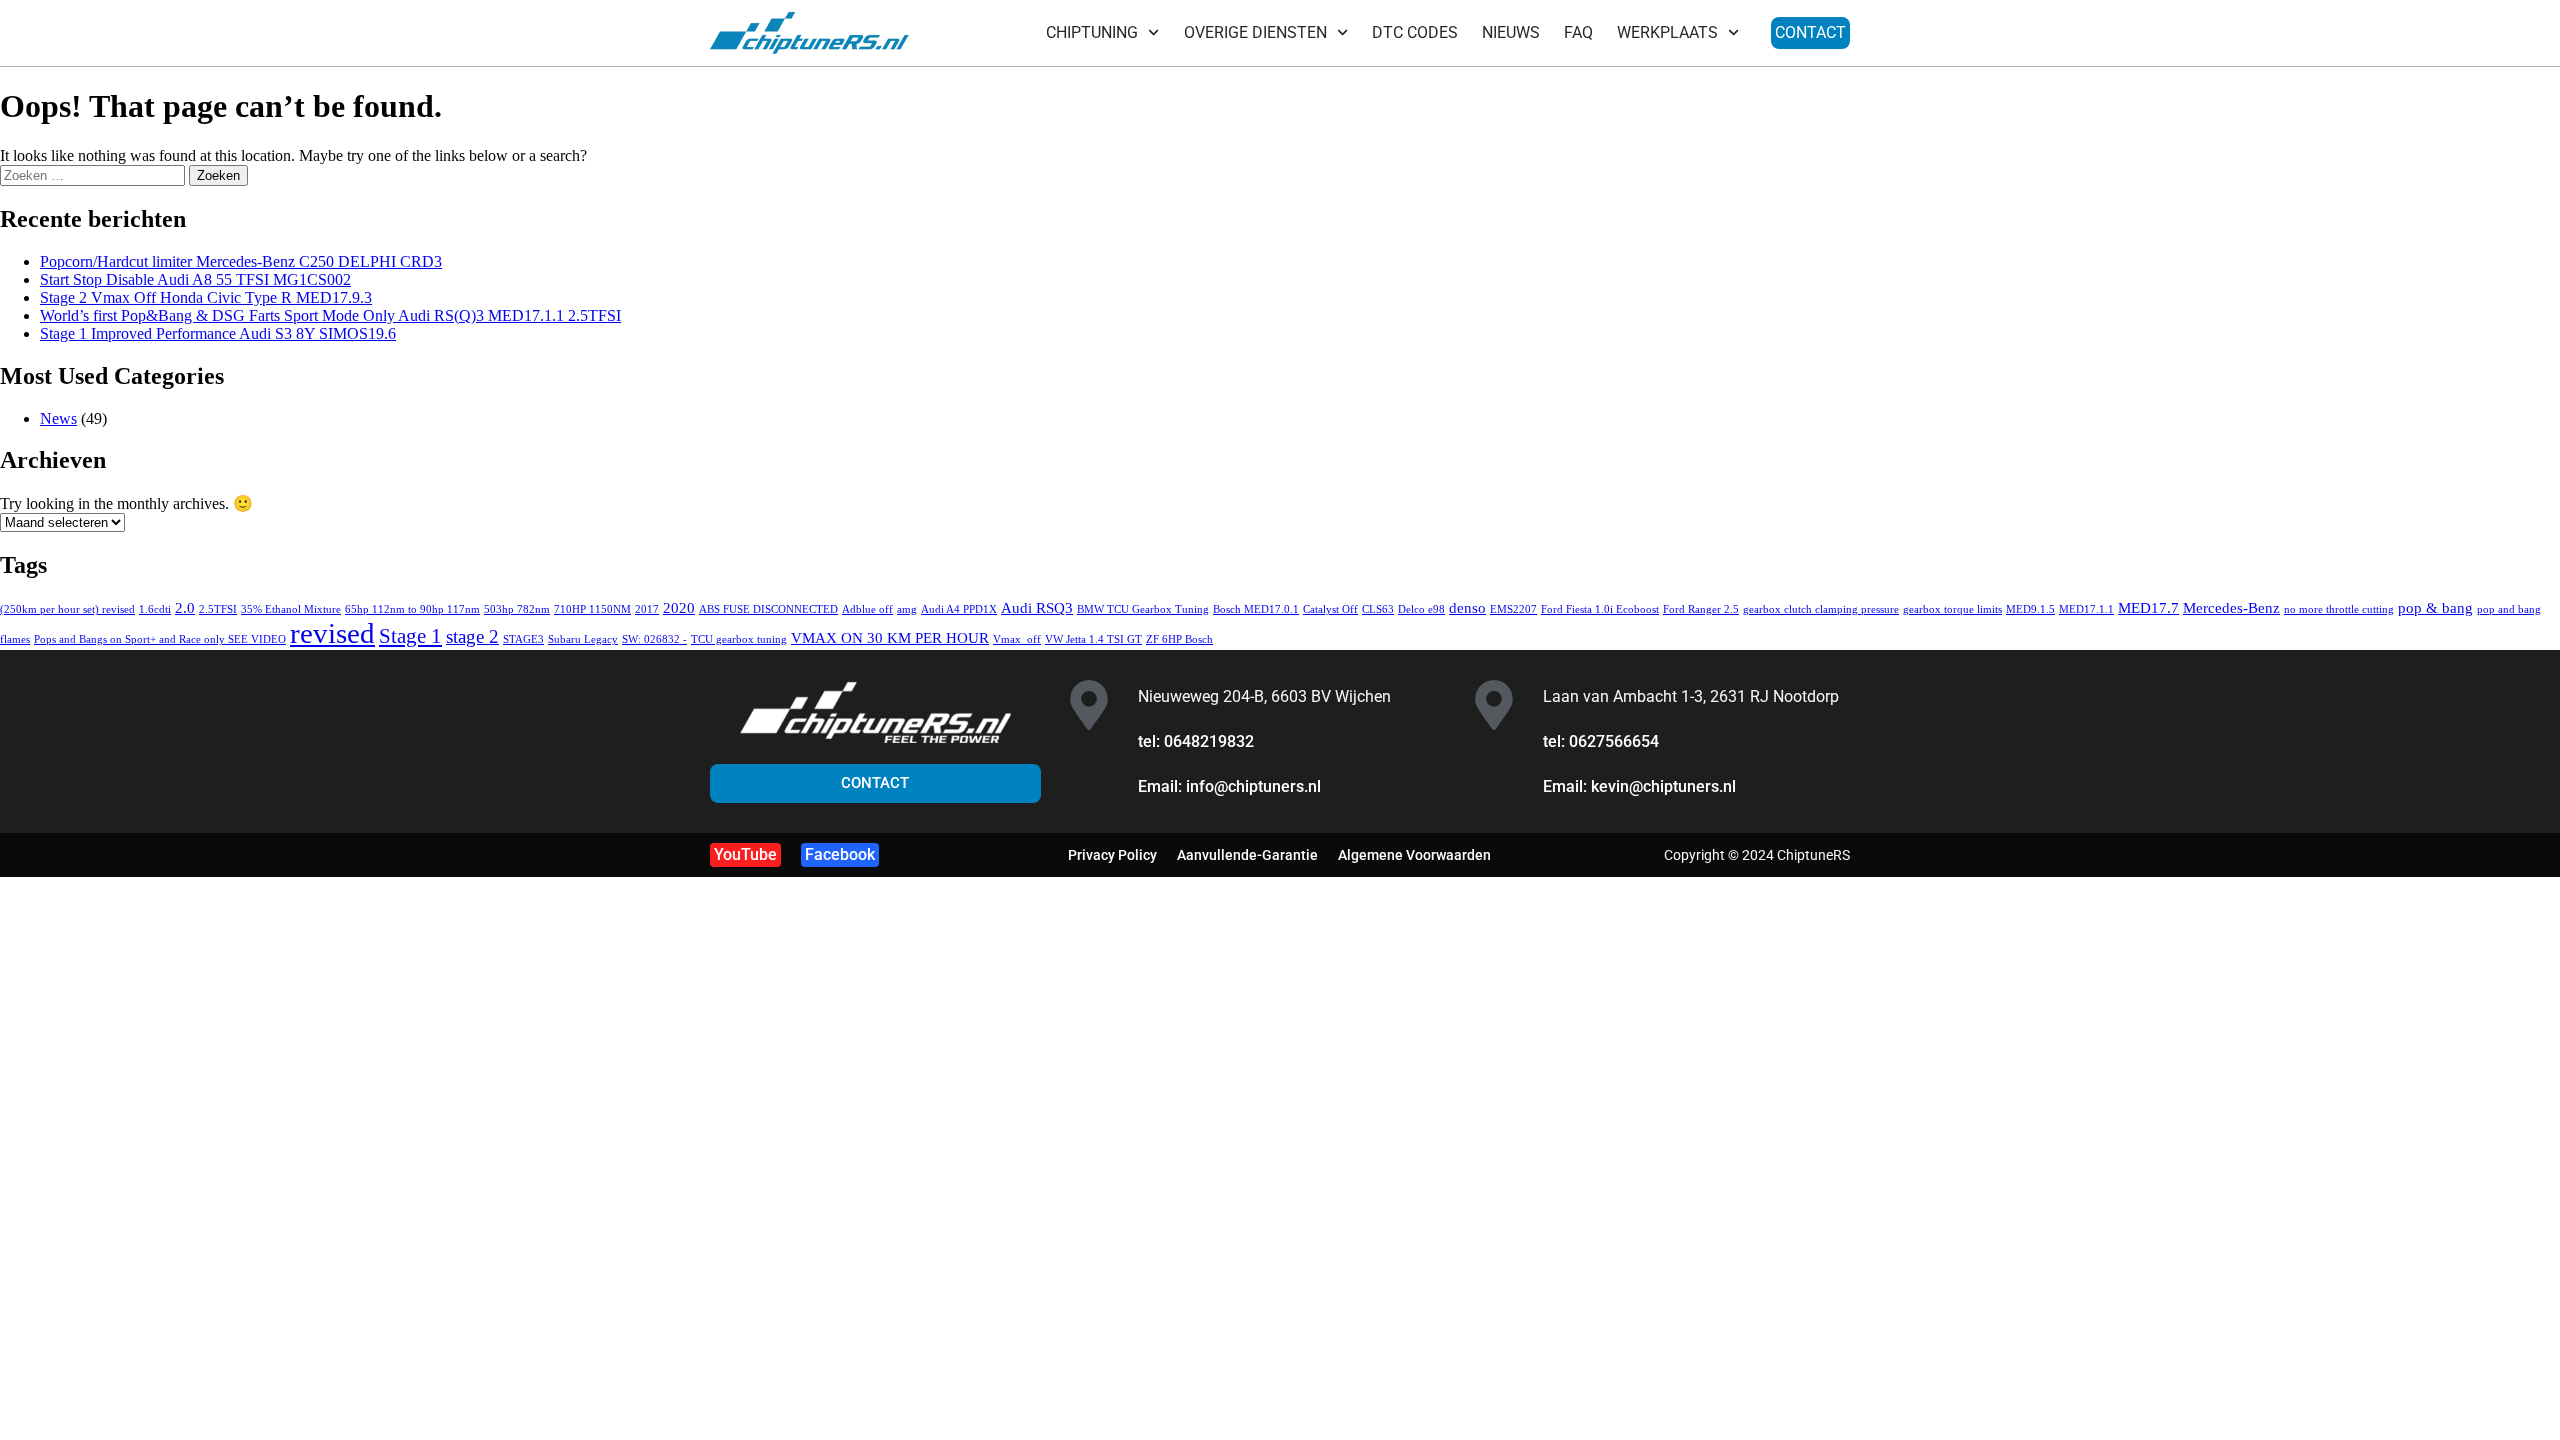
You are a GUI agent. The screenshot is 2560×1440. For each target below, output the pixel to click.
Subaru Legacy (583, 639)
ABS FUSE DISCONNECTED (768, 609)
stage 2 (472, 636)
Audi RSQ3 (1037, 607)
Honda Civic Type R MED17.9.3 (206, 297)
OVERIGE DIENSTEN (1255, 32)
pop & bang (2435, 607)
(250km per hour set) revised (67, 609)
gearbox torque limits (1952, 609)
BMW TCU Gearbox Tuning (1143, 609)
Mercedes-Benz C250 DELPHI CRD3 (241, 261)
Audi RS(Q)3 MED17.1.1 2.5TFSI (330, 315)
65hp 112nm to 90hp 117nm (412, 609)
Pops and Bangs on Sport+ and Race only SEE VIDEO (160, 639)
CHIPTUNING (1092, 32)
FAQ (1578, 32)
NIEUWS (1511, 32)
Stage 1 (410, 636)
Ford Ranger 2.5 (1701, 609)
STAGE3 (523, 639)
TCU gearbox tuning (739, 639)
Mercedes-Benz (2231, 607)
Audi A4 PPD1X (959, 609)
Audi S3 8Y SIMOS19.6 (218, 333)
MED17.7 (2148, 607)
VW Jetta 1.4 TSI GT (1093, 639)
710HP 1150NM (592, 609)
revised (332, 633)
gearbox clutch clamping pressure (1821, 609)
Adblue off (867, 609)
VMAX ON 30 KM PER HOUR (890, 637)
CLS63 (1378, 609)
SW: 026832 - (654, 639)
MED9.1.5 (2030, 609)
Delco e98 (1421, 609)
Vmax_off (1017, 639)
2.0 (185, 607)
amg (907, 609)
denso (1467, 607)
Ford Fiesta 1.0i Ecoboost (1600, 609)
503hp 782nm (517, 609)
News (58, 418)
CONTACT (1810, 32)
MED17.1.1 (2086, 609)
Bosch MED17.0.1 (1256, 609)
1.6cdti (155, 609)
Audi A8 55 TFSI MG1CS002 (195, 279)
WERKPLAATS (1667, 32)
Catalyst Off (1330, 609)
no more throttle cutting (2339, 609)
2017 (647, 609)
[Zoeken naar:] (94, 174)
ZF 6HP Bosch (1179, 639)
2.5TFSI (218, 609)
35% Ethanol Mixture (291, 609)
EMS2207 (1513, 609)
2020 (679, 607)
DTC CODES (1415, 32)
